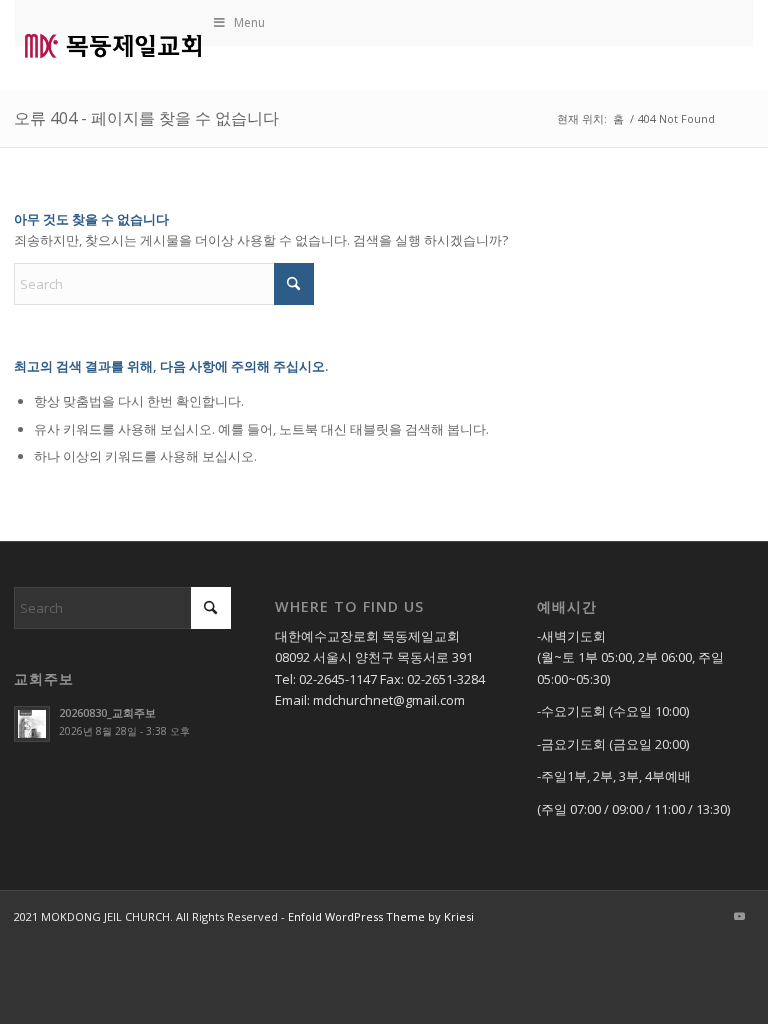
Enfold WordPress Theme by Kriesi (381, 916)
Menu (249, 22)
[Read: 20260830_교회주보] (32, 724)
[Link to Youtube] (739, 916)
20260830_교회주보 (107, 712)
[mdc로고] (113, 45)
